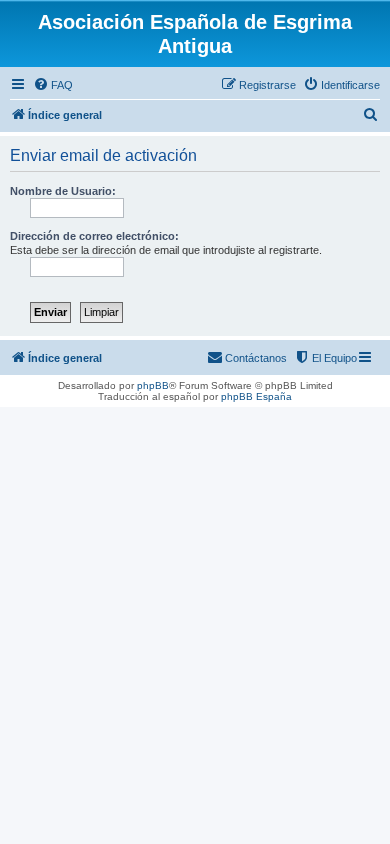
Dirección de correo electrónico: (94, 236)
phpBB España (256, 396)
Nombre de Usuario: (63, 191)
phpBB (153, 385)
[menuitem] (53, 85)
